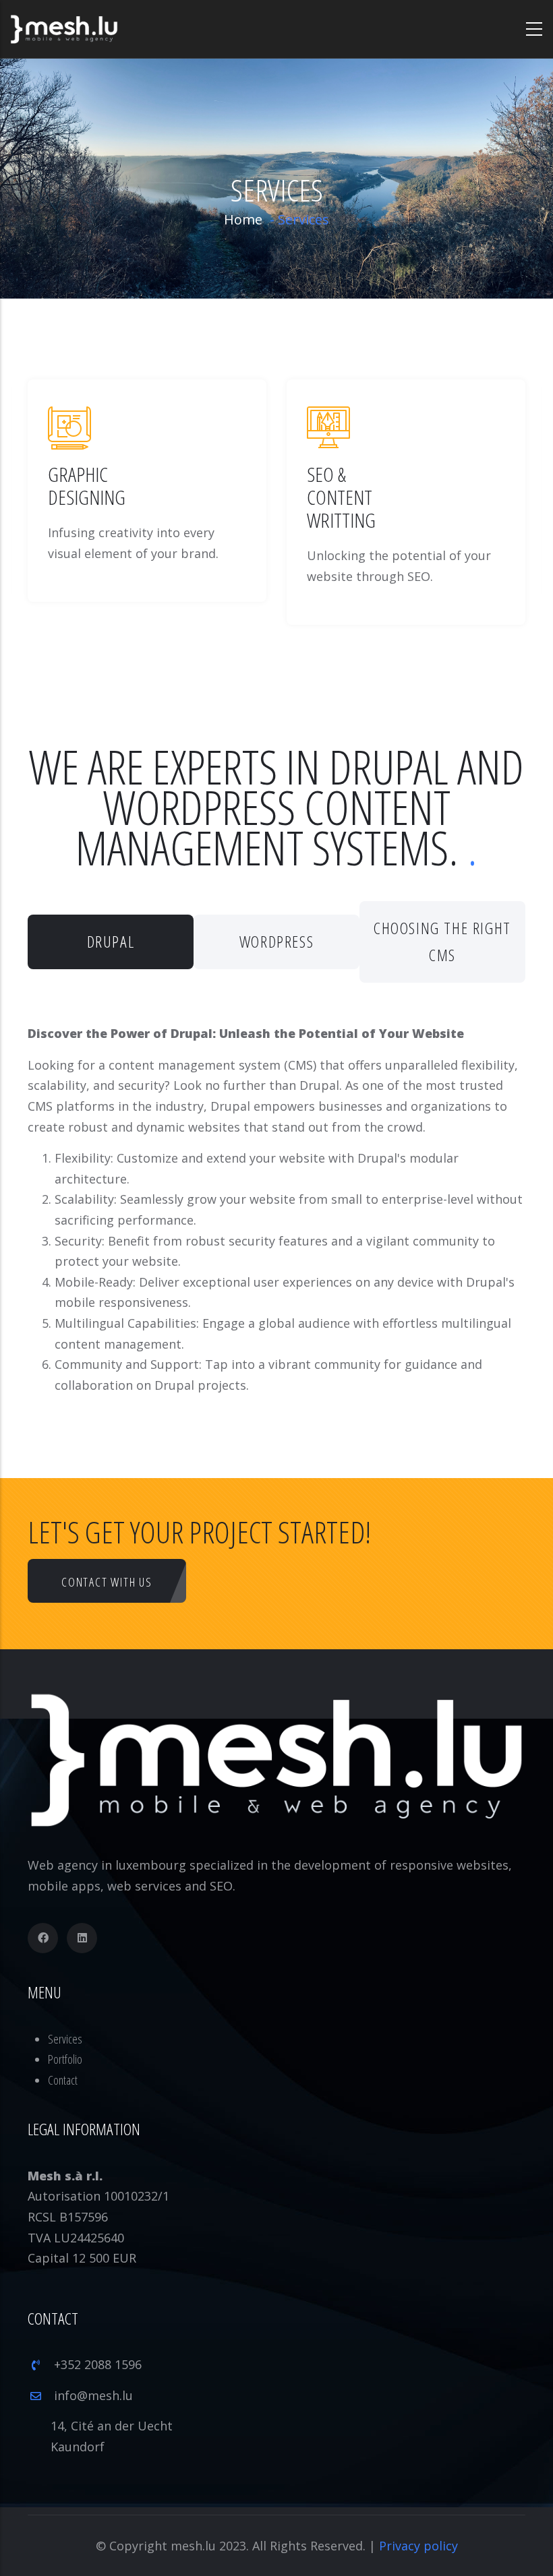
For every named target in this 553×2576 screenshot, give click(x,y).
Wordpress (276, 941)
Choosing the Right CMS (442, 942)
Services (65, 2039)
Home (243, 219)
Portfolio (65, 2059)
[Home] (64, 29)
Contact (63, 2080)
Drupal (111, 941)
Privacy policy (418, 2546)
